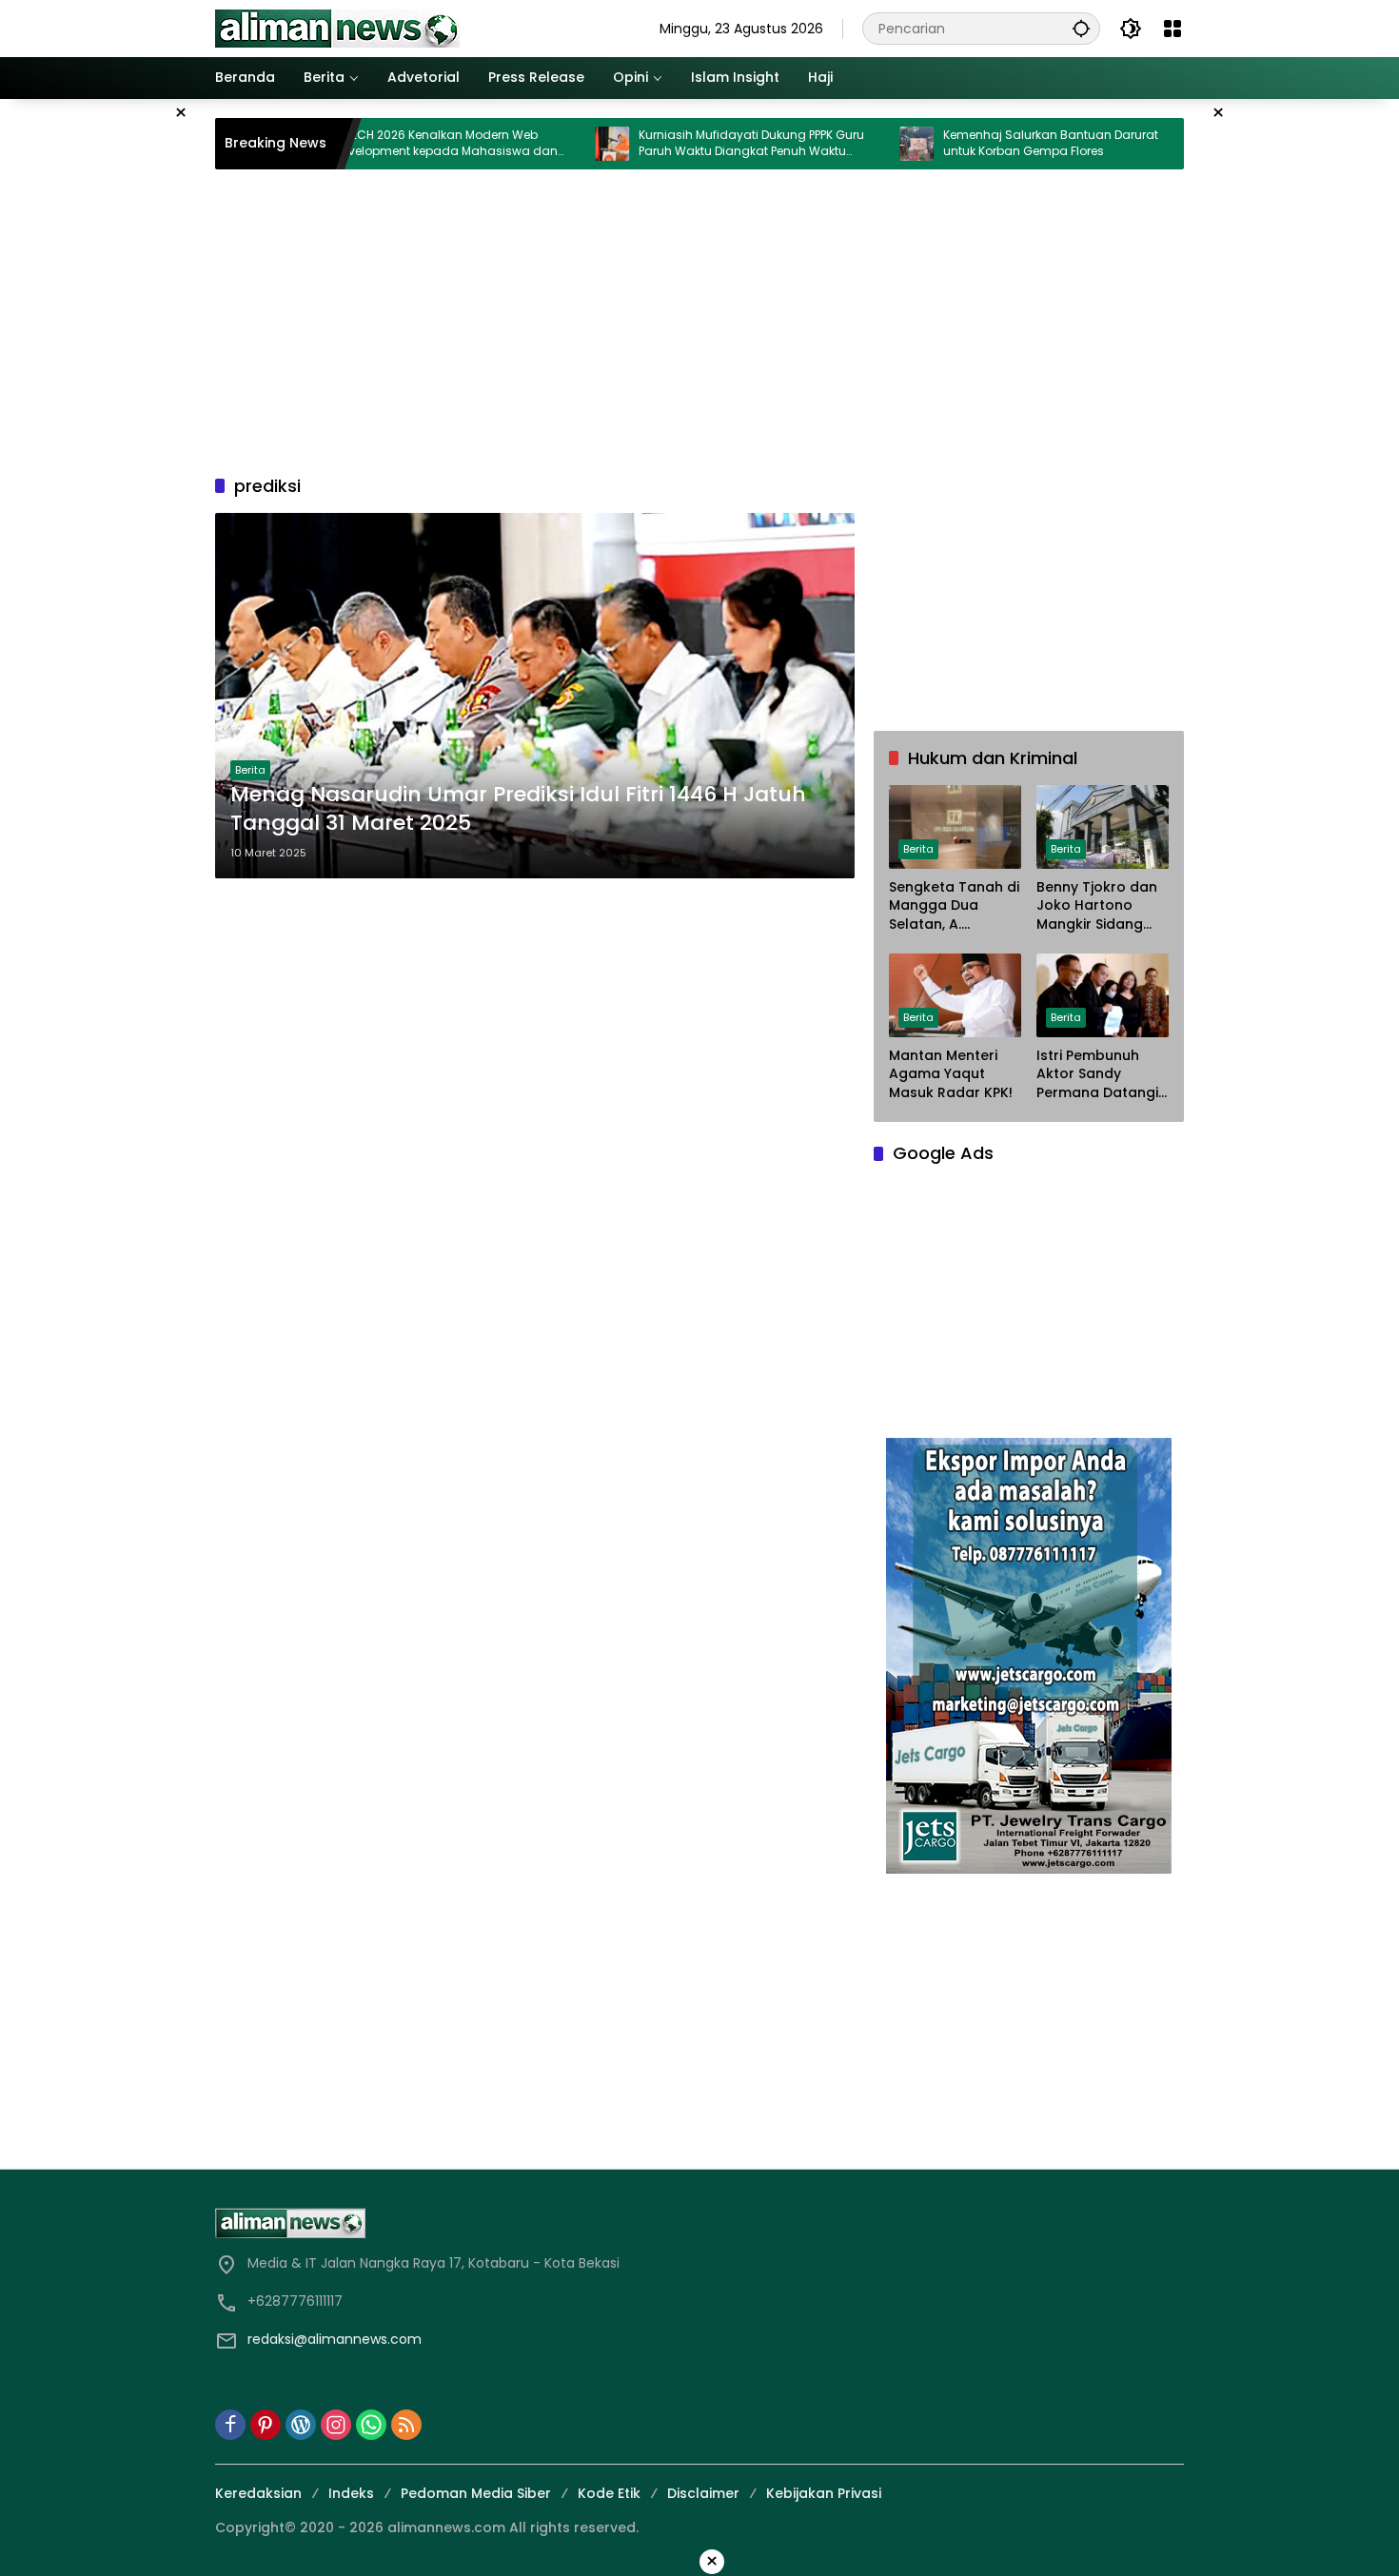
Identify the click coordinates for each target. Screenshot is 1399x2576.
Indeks (351, 2493)
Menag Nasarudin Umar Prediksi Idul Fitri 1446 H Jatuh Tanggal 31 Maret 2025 (518, 809)
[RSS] (406, 2425)
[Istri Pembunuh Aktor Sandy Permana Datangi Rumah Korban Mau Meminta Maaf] (1103, 995)
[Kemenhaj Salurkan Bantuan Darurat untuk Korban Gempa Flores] (839, 144)
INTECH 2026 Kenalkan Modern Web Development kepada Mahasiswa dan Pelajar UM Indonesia (369, 144)
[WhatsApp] (371, 2425)
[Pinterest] (266, 2425)
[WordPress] (301, 2425)
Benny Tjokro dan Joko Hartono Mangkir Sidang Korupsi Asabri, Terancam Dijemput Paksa (1097, 906)
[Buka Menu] (1172, 29)
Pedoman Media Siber (476, 2493)
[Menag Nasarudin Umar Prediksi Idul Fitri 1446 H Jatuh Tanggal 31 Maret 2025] (535, 696)
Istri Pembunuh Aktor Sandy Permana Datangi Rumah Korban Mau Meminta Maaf (1097, 1075)
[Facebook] (230, 2425)
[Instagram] (336, 2425)
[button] (1081, 28)
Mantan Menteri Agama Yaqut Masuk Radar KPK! (951, 1074)
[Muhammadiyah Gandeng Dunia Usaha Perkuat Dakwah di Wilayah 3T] (1144, 144)
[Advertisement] (699, 322)
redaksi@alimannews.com (335, 2339)
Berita (250, 770)
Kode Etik (609, 2493)
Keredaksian (258, 2493)
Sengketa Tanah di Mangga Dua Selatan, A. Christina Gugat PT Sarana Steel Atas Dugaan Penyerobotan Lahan (954, 906)
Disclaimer (703, 2493)
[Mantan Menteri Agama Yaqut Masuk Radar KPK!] (955, 995)
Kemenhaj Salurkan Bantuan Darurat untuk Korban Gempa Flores (974, 143)
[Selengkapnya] (453, 2223)
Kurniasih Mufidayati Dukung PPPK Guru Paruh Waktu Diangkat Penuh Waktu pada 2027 (674, 144)
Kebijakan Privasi (824, 2493)
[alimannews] (337, 28)
